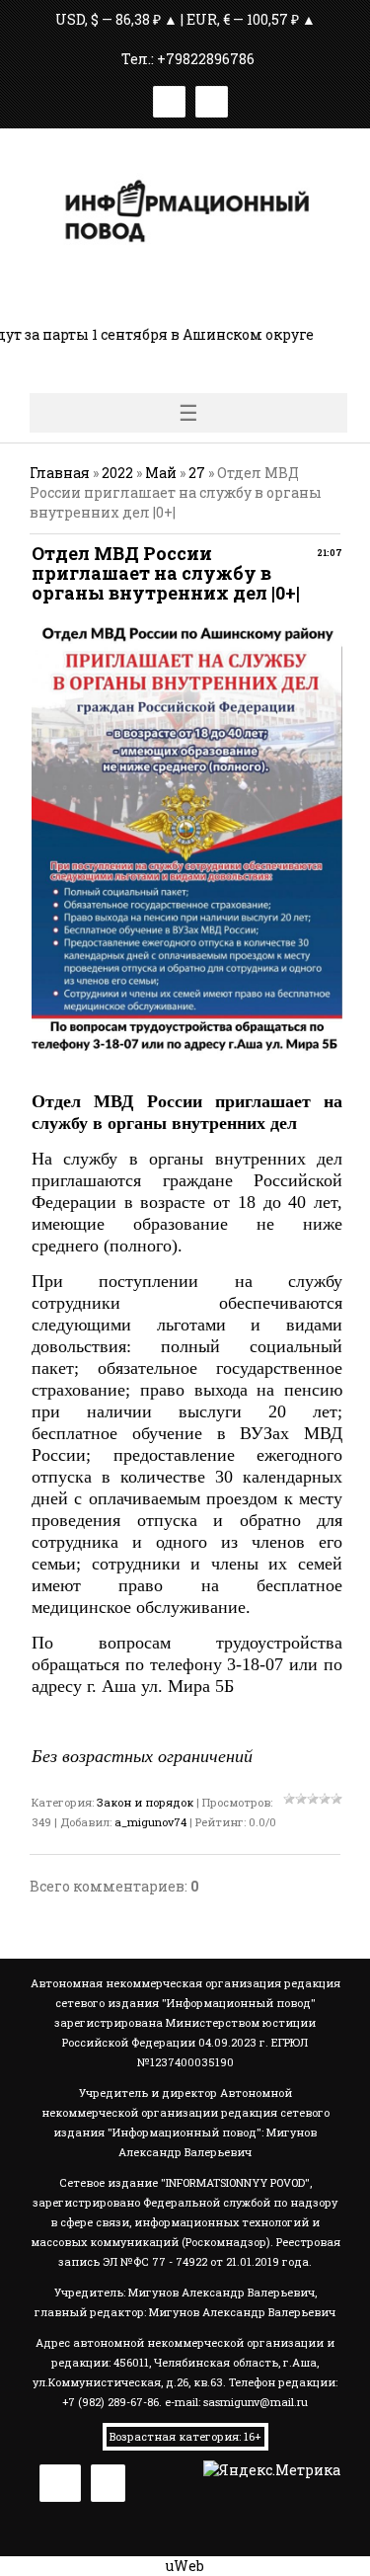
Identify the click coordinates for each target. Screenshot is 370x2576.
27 (197, 473)
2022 (117, 473)
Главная (60, 473)
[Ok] (212, 98)
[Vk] (169, 98)
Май (161, 473)
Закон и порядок (145, 1802)
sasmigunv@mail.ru (256, 2402)
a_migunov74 (150, 1822)
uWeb (185, 2566)
